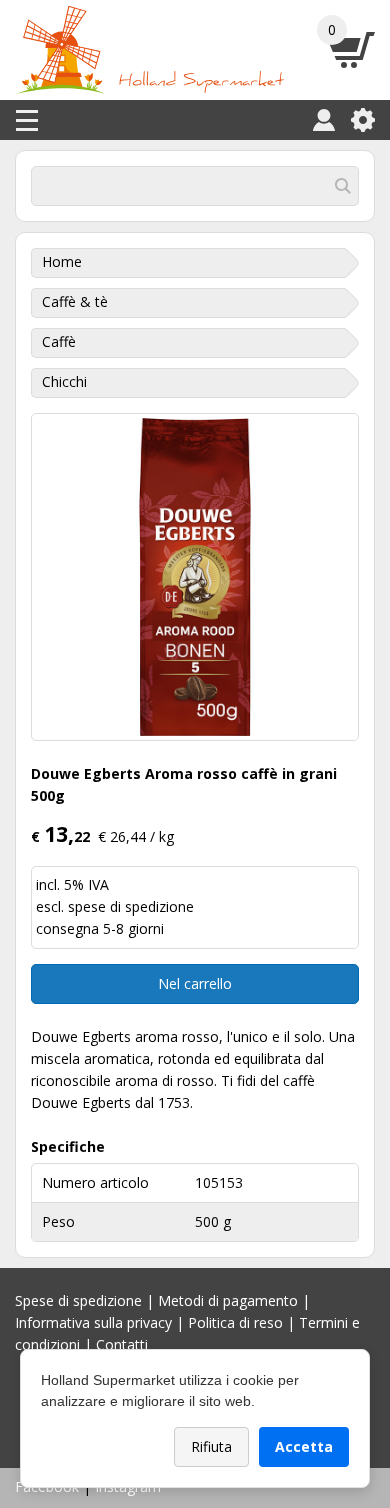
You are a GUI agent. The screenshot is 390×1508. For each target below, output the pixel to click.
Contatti (122, 1344)
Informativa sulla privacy (93, 1322)
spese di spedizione (131, 906)
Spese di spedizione (78, 1300)
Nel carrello (195, 983)
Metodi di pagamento (228, 1300)
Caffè (59, 341)
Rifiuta (211, 1446)
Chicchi (64, 381)
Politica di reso (235, 1322)
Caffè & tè (75, 301)
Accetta (304, 1446)
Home (62, 261)
